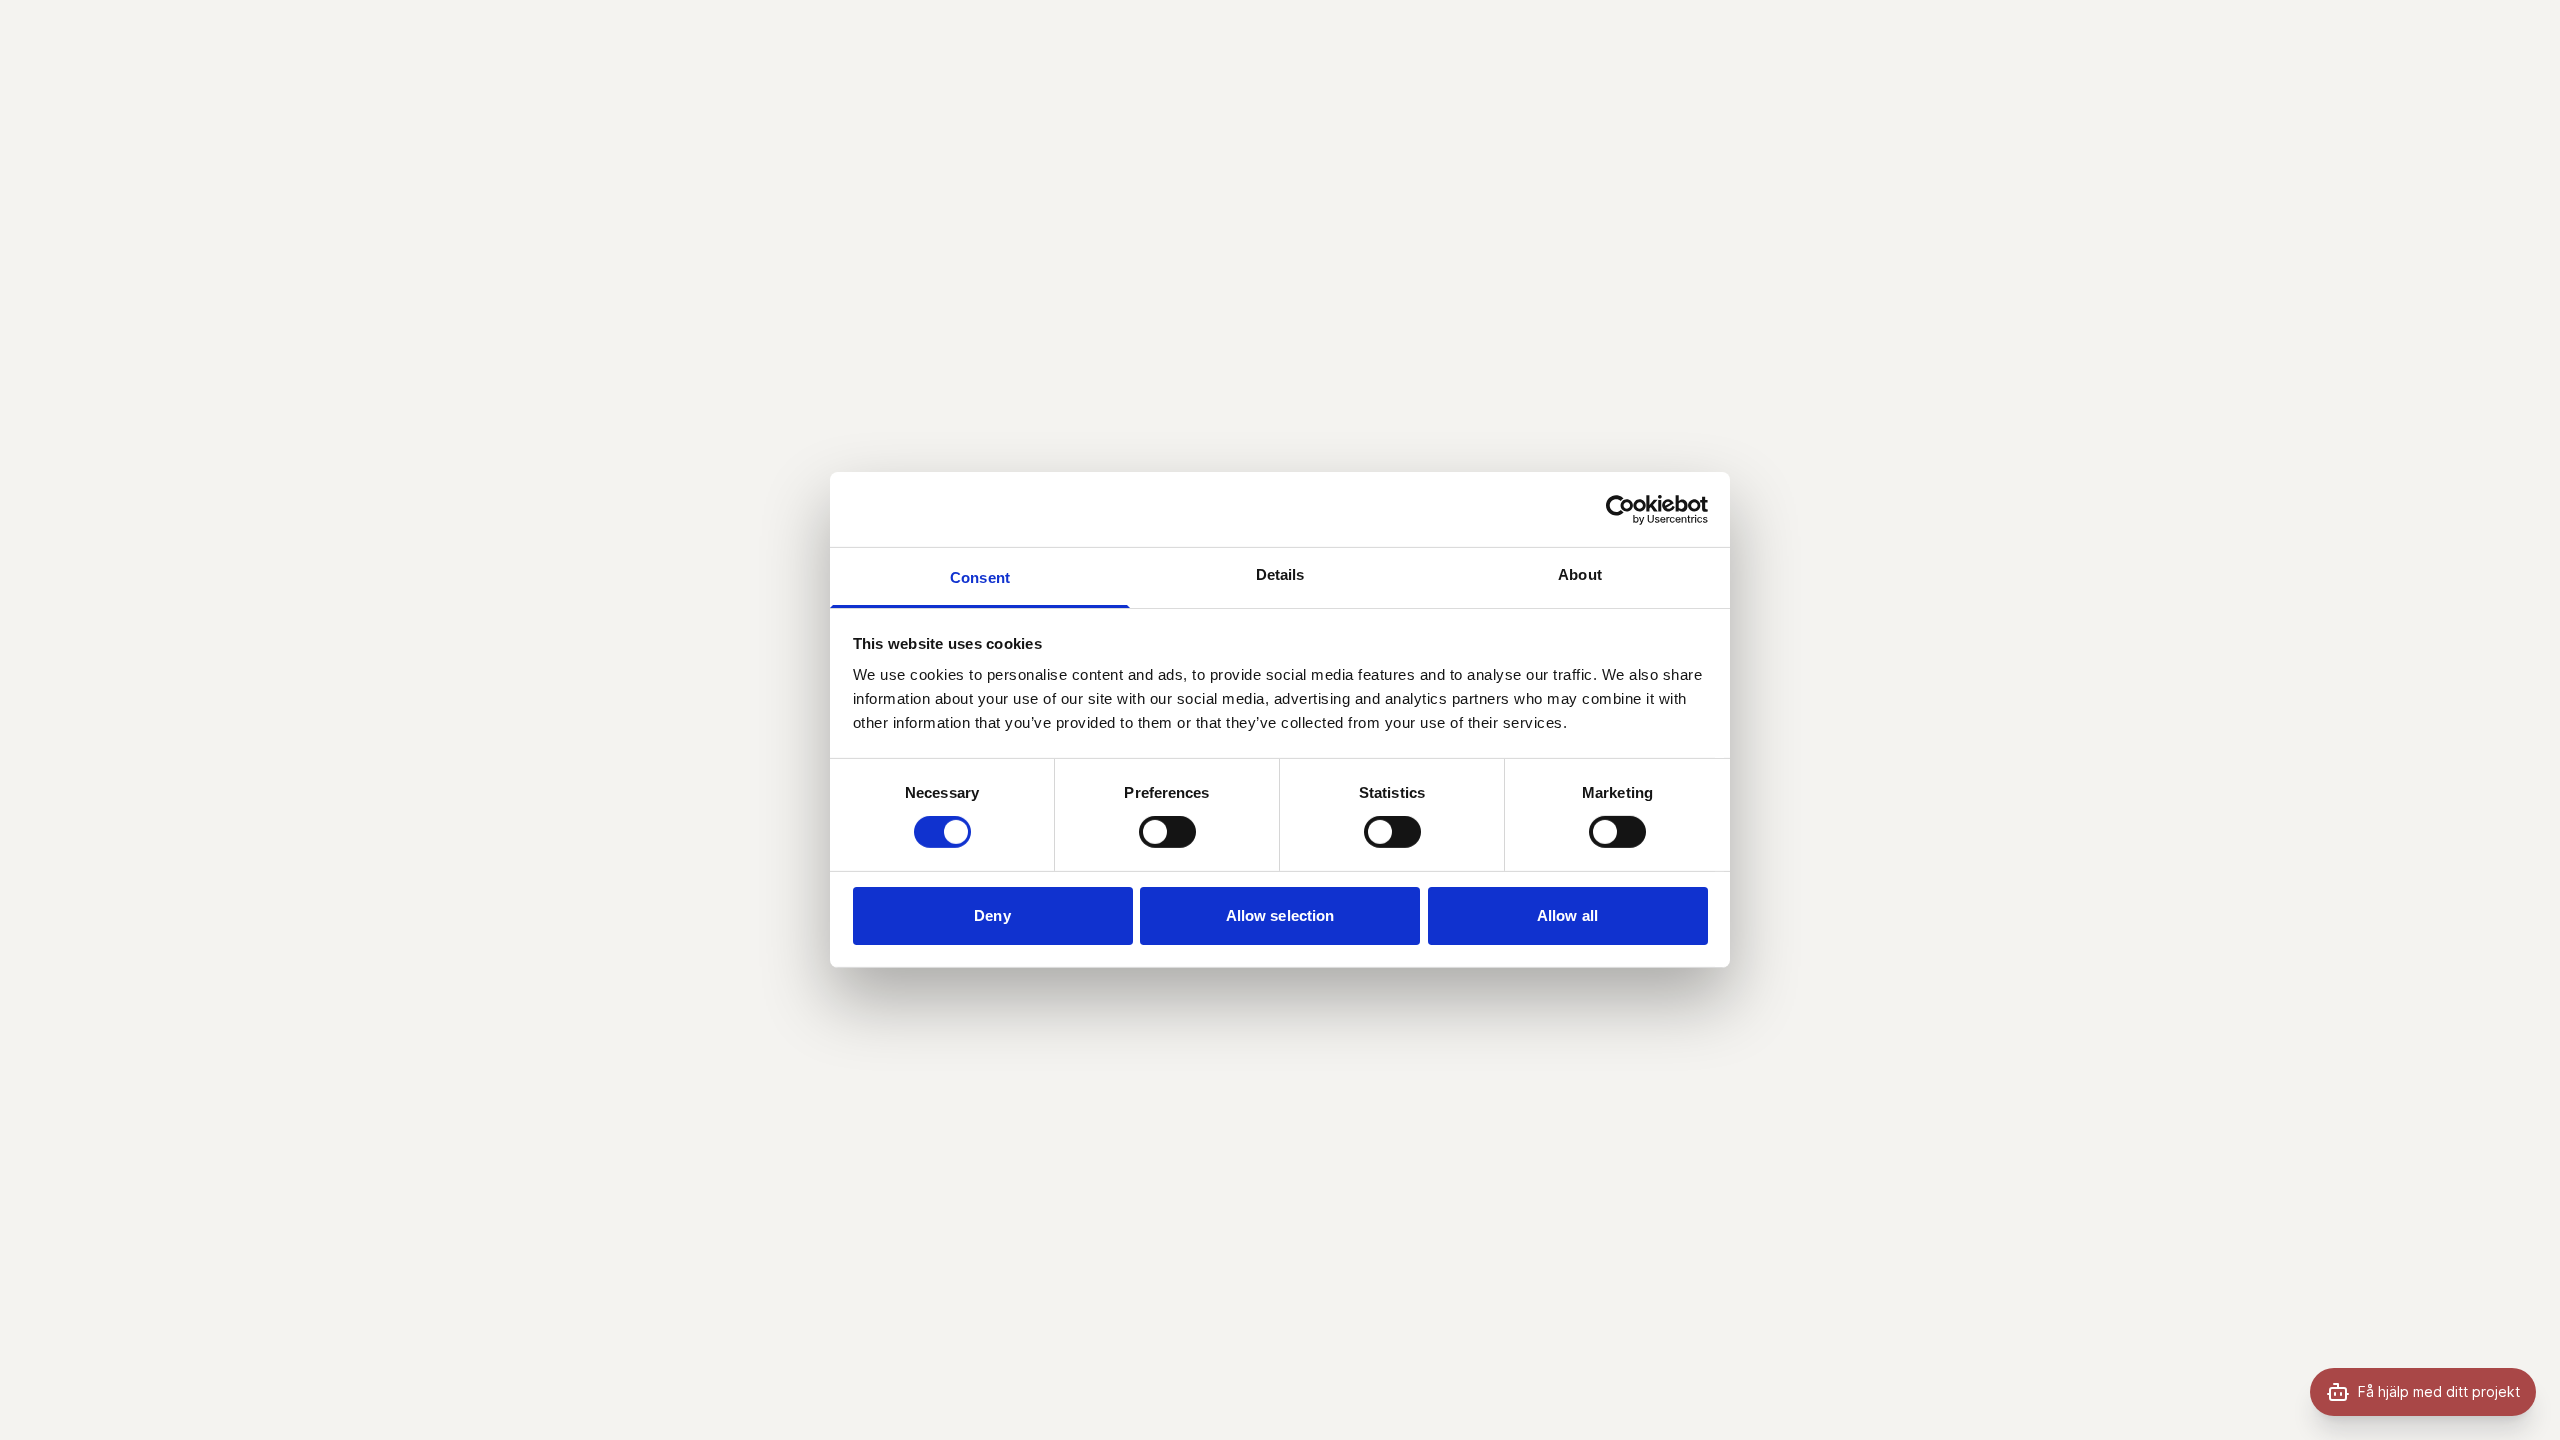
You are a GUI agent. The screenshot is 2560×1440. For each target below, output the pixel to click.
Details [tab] (1280, 574)
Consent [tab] (980, 577)
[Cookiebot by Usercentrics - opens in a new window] (1620, 509)
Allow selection (1280, 915)
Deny (992, 915)
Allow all (1567, 915)
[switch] (1167, 832)
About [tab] (1580, 574)
